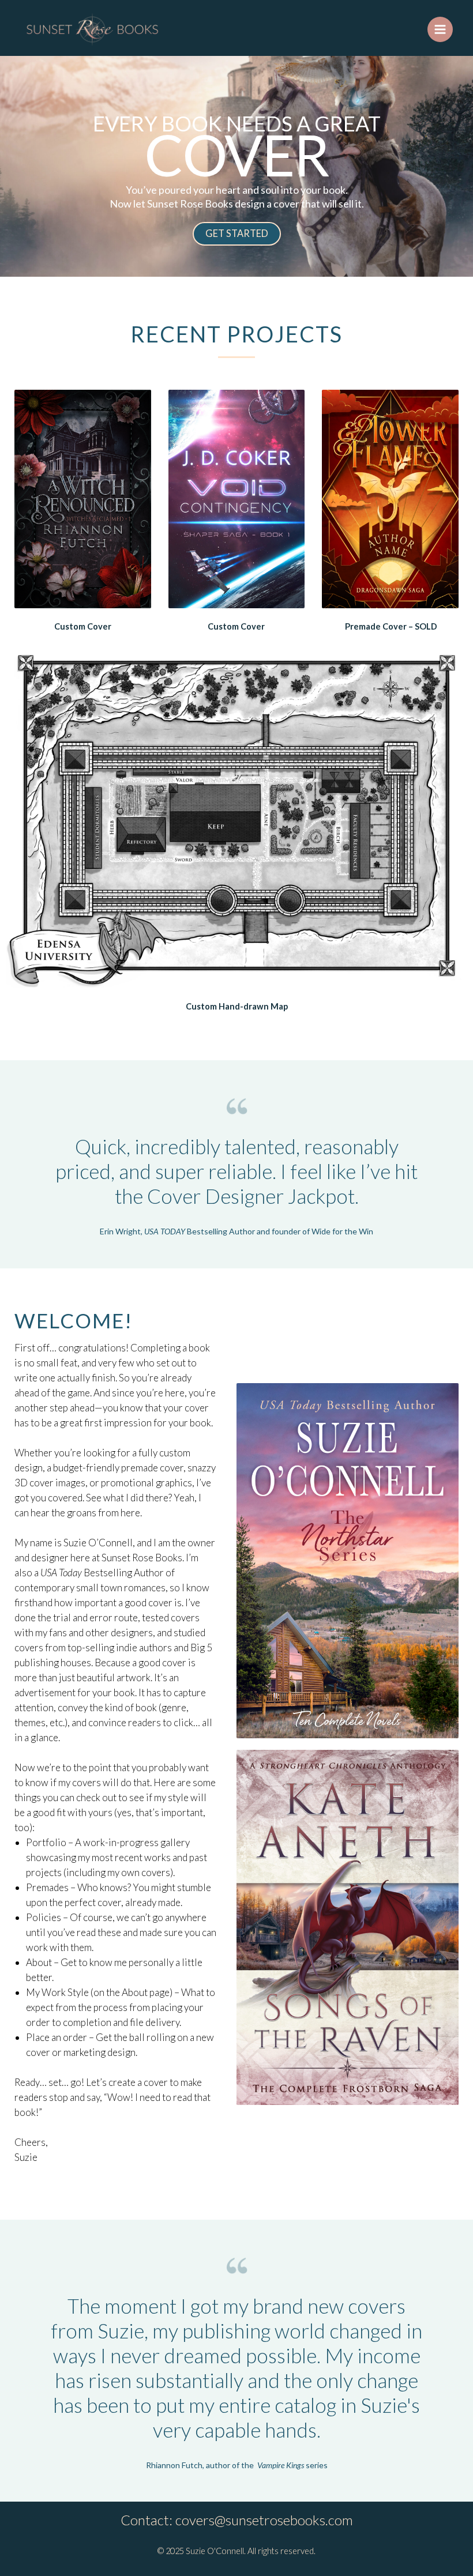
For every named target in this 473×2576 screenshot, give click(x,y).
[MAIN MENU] (440, 29)
